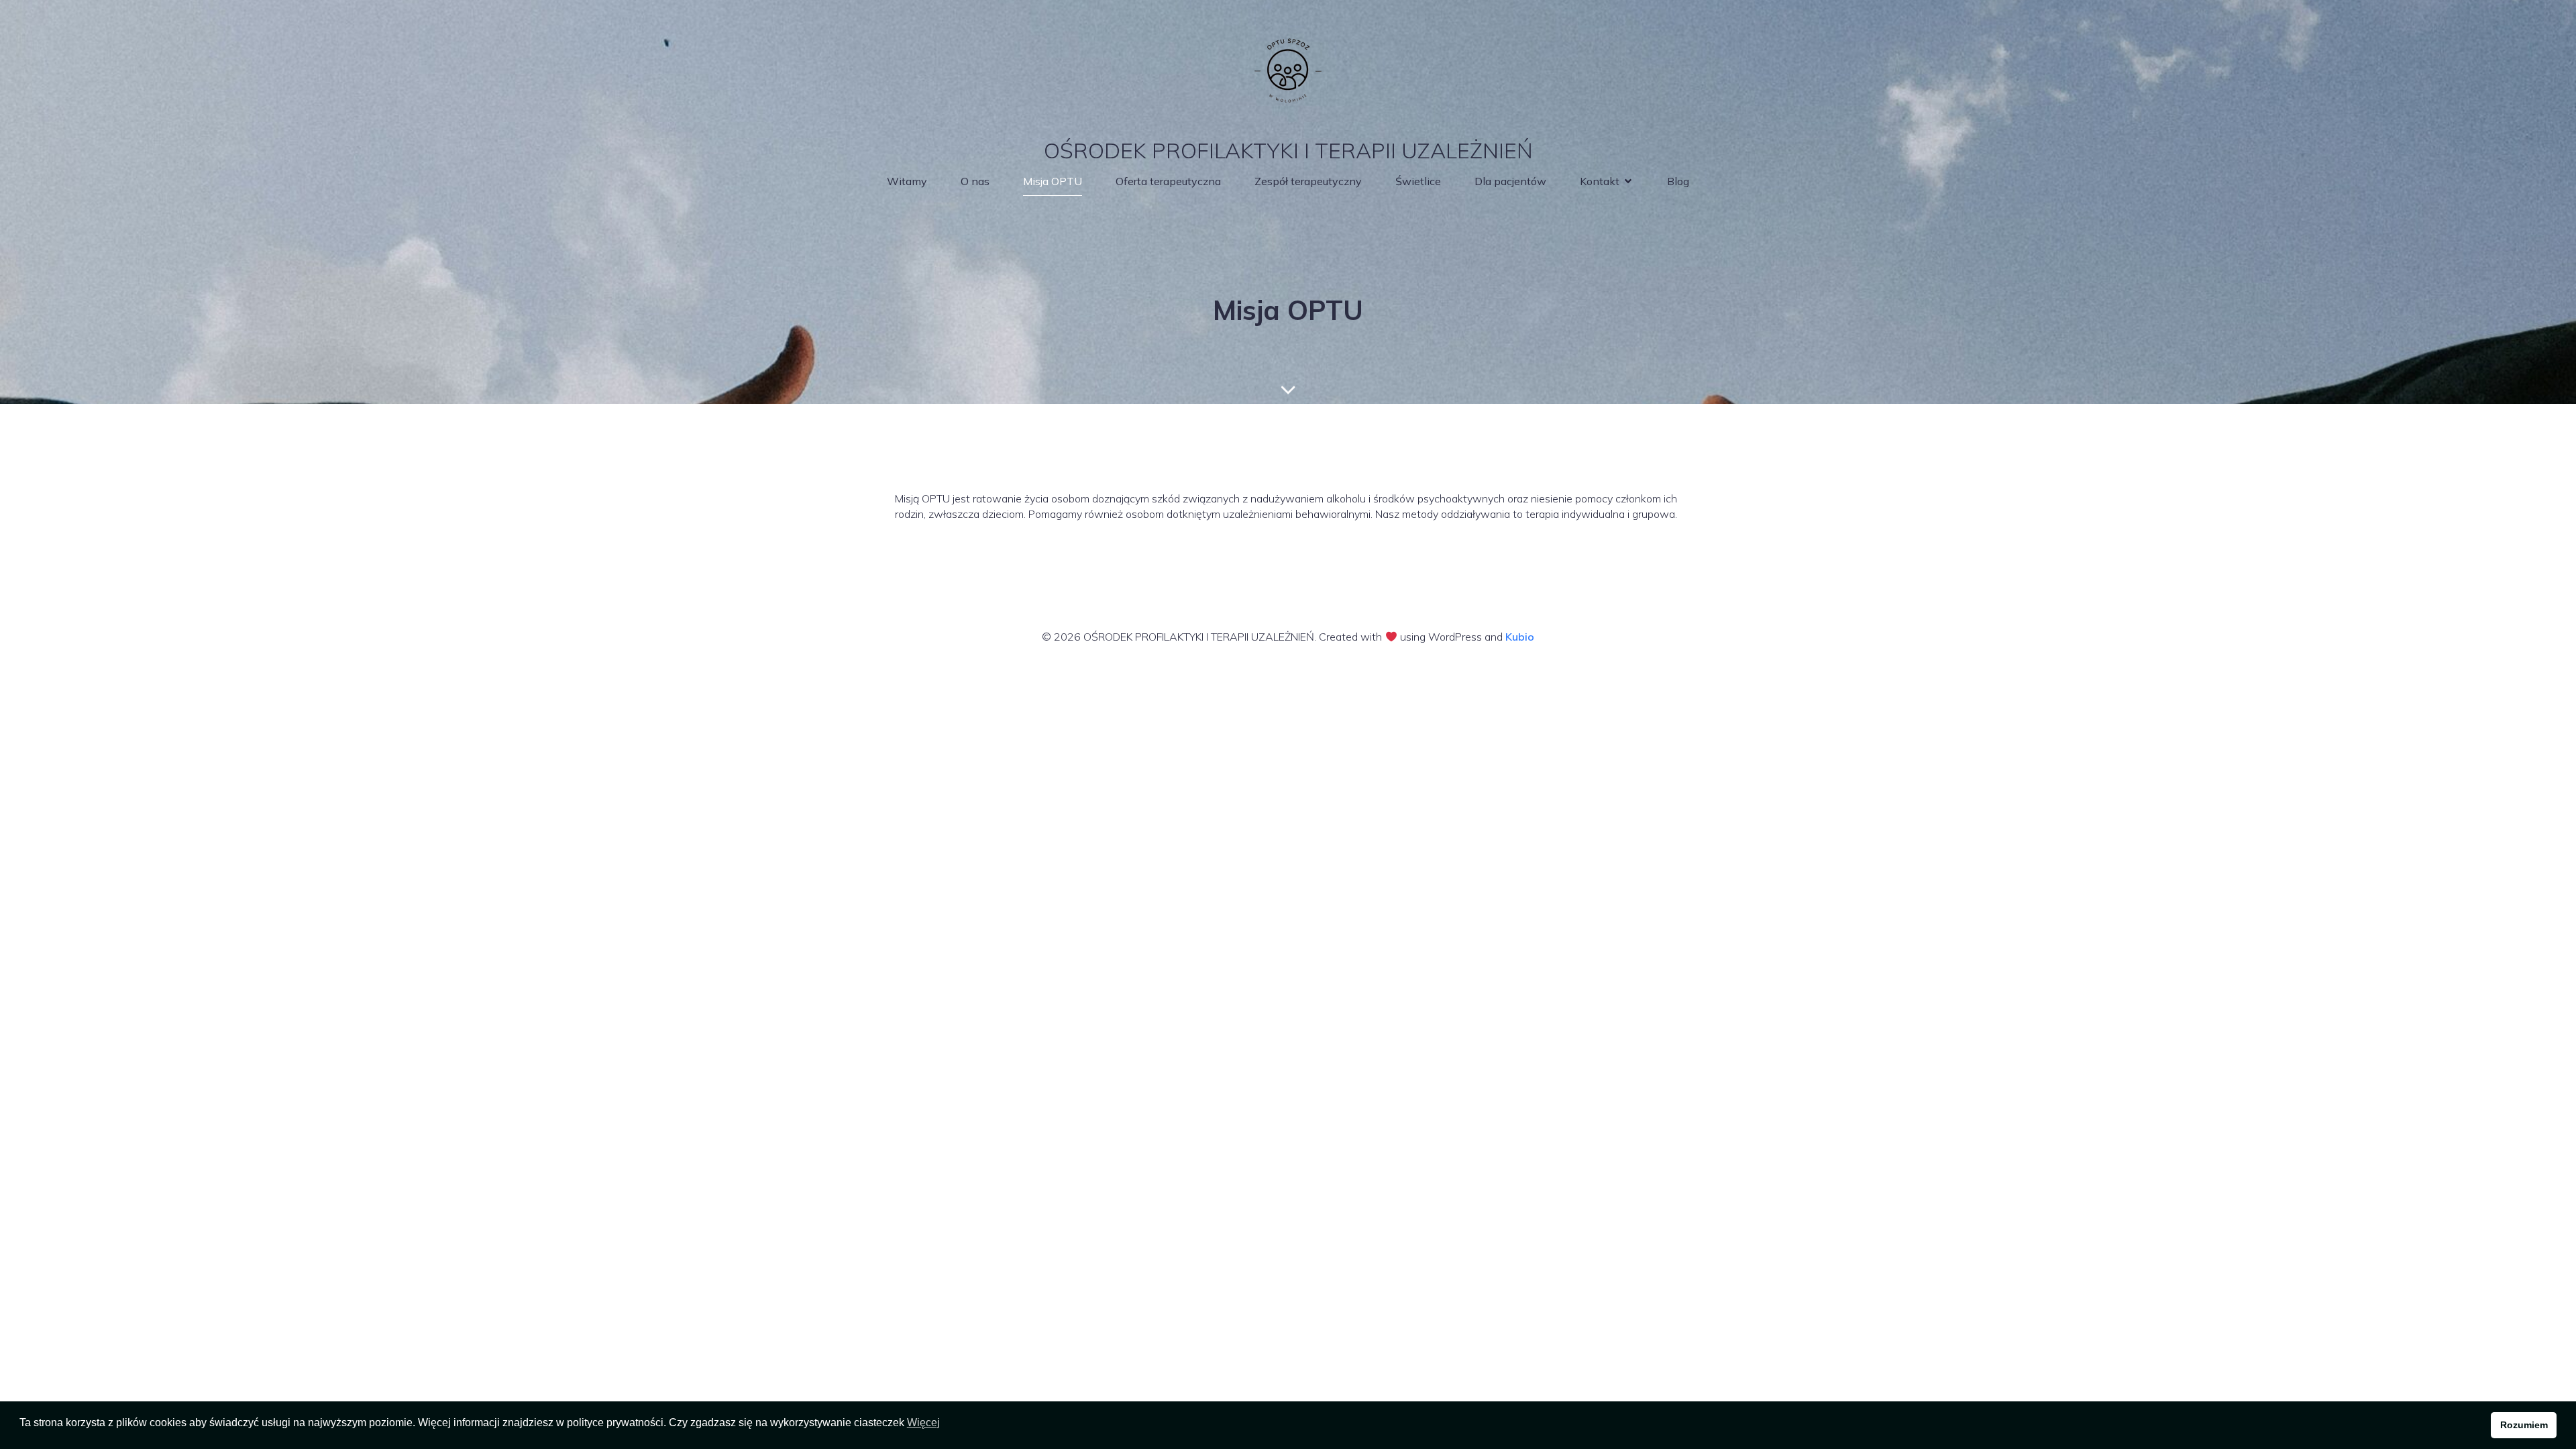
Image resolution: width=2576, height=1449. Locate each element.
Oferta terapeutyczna (1168, 181)
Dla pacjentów (1510, 181)
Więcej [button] (923, 1423)
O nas (975, 181)
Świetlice (1418, 181)
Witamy (907, 181)
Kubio (1520, 637)
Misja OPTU (1053, 181)
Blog (1678, 181)
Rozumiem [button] (2524, 1425)
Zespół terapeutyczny (1308, 181)
